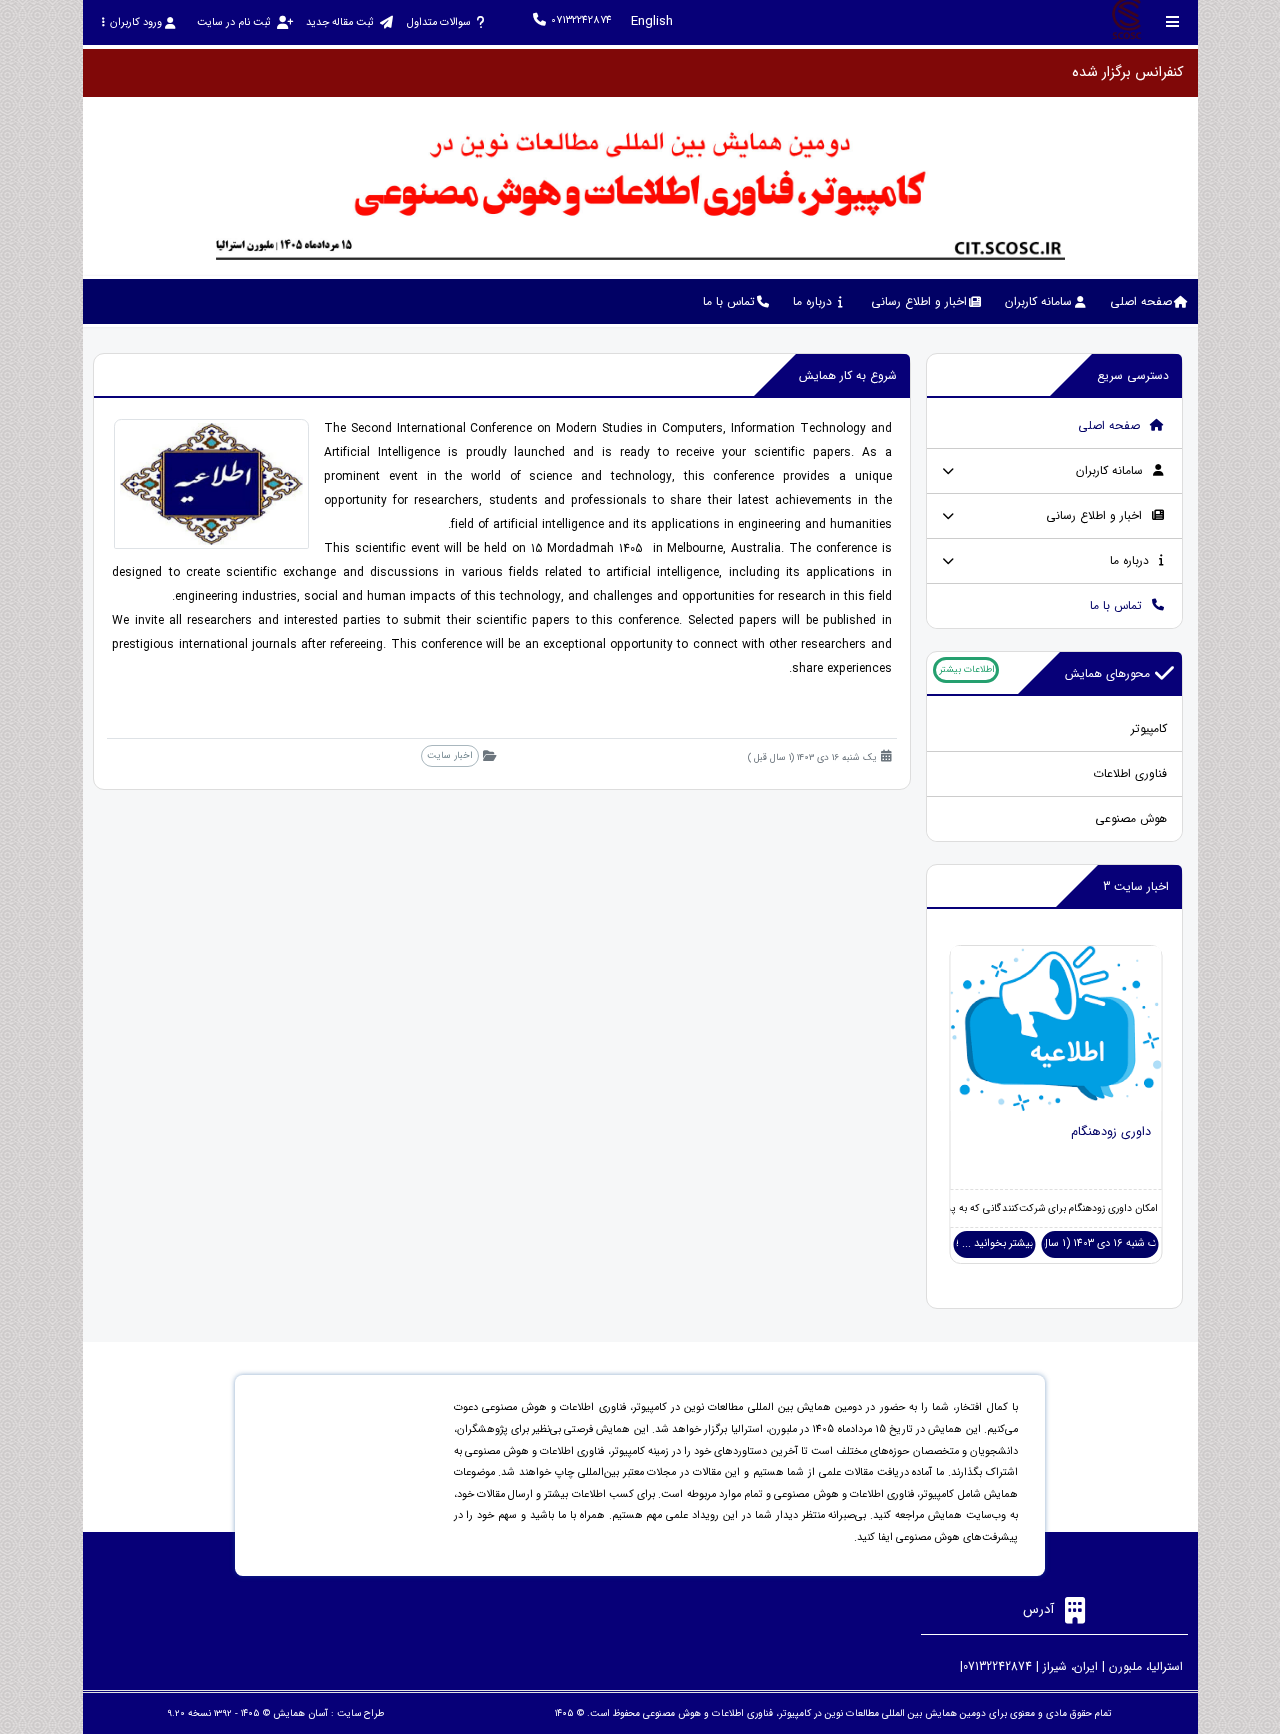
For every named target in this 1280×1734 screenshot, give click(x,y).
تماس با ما (1118, 605)
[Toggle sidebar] (1173, 21)
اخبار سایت (449, 755)
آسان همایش (300, 1713)
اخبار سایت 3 (1136, 886)
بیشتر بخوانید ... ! (994, 1243)
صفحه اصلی (1111, 425)
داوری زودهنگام (1111, 1132)
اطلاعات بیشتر (966, 669)
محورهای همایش (1107, 673)
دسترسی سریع (1133, 375)
